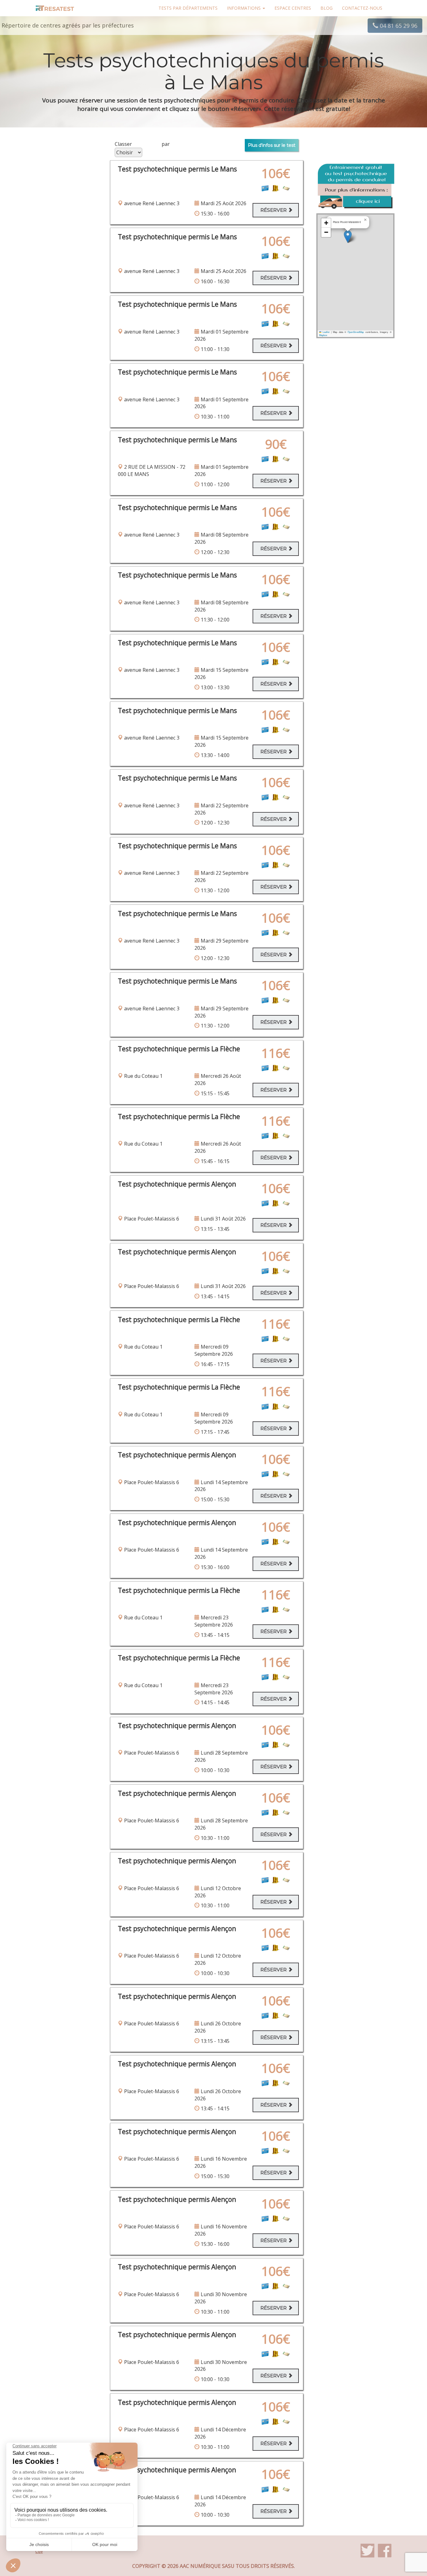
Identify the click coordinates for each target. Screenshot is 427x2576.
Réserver (274, 210)
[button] (348, 237)
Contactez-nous (362, 8)
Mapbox (323, 335)
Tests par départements (188, 8)
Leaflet (325, 332)
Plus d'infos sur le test (272, 145)
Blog (327, 8)
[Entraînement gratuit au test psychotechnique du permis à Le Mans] (355, 187)
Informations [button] (244, 8)
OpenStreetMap (356, 332)
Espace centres (293, 8)
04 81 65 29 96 (398, 26)
